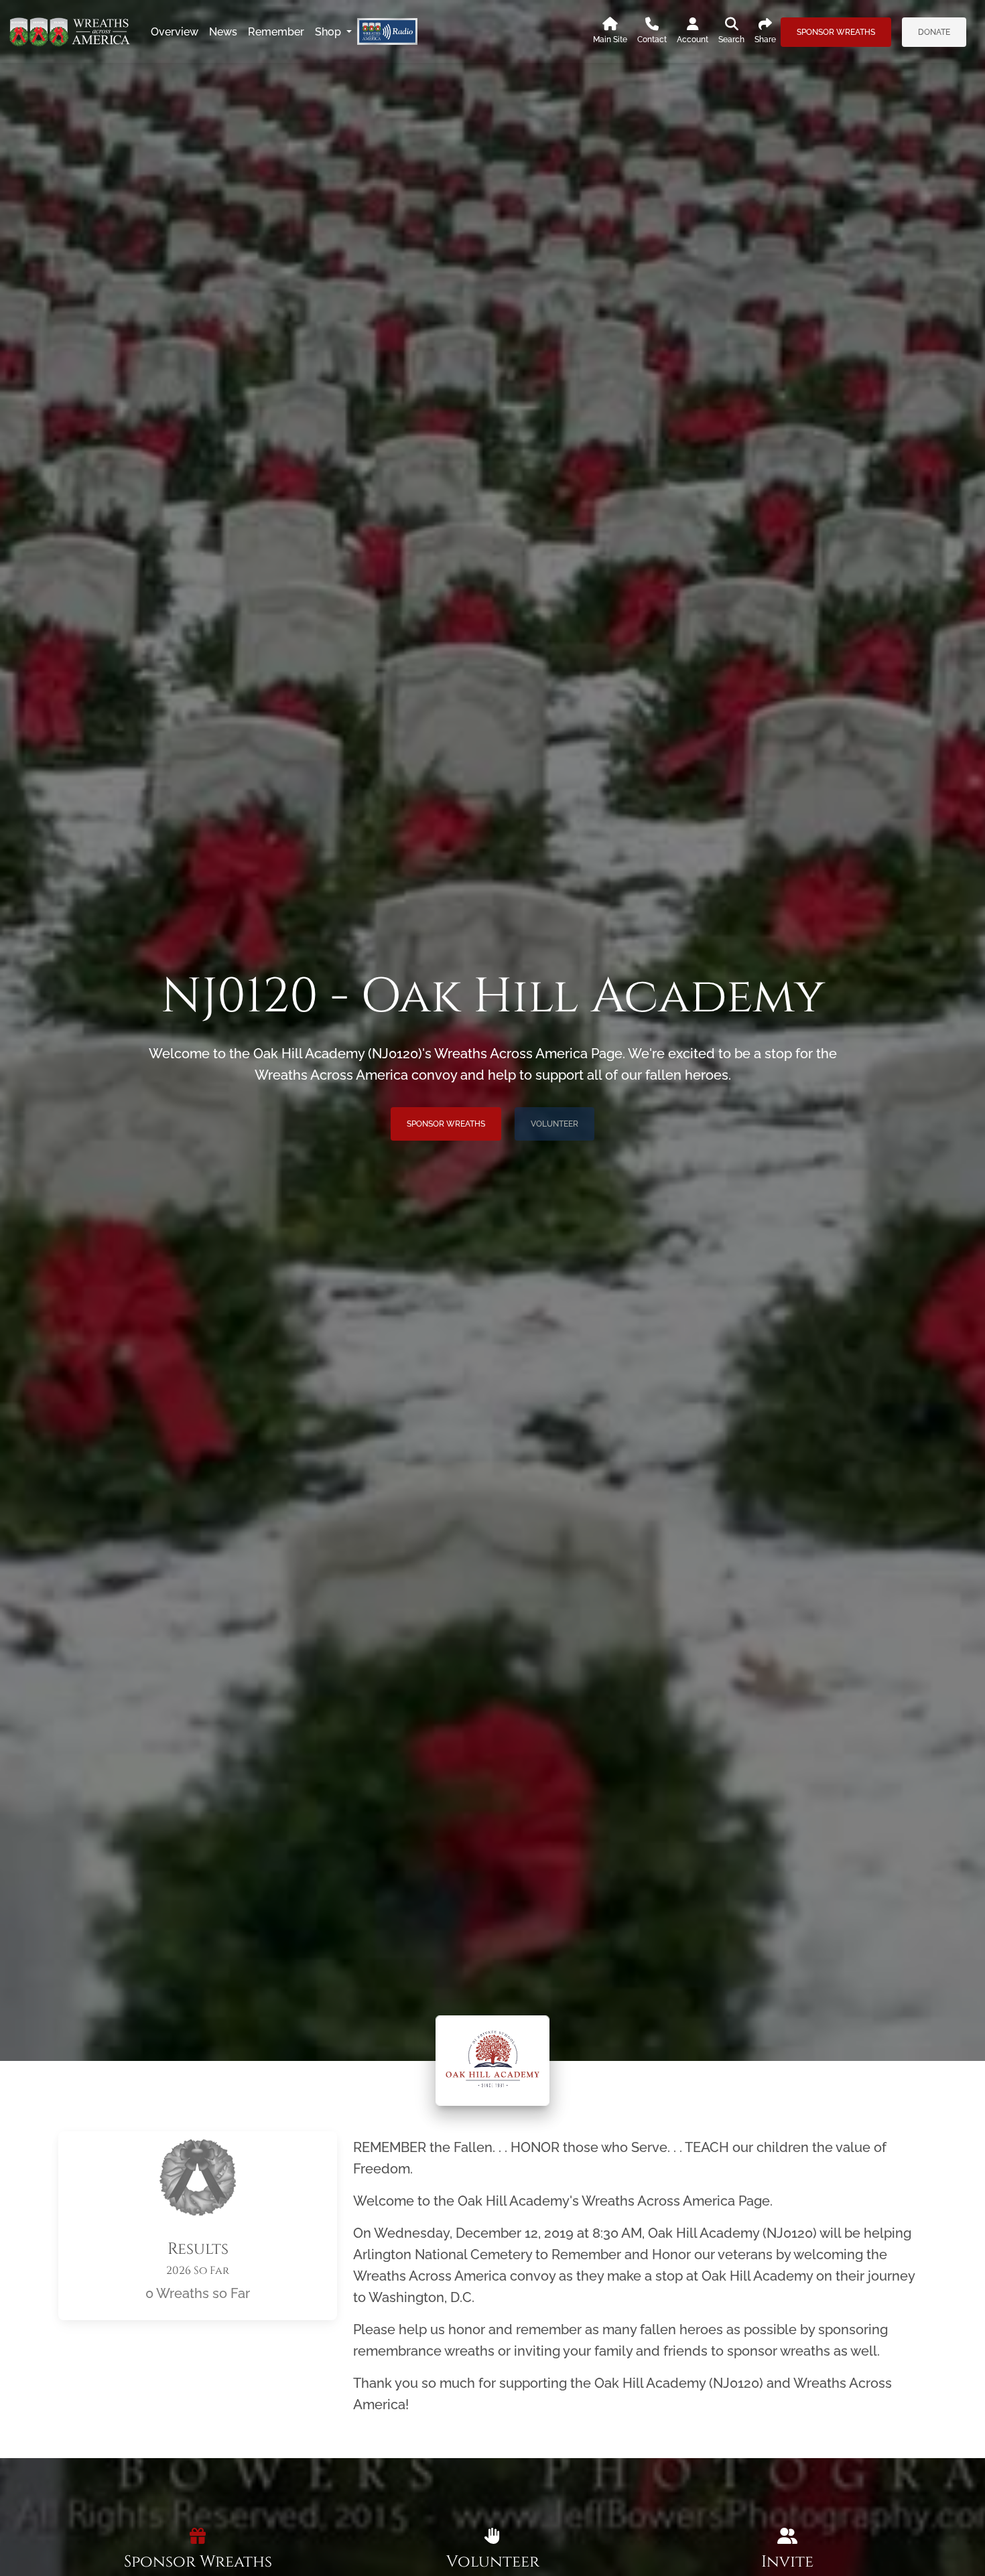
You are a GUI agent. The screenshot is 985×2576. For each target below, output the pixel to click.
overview (175, 32)
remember (276, 32)
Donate (934, 32)
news (223, 32)
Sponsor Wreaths (836, 32)
